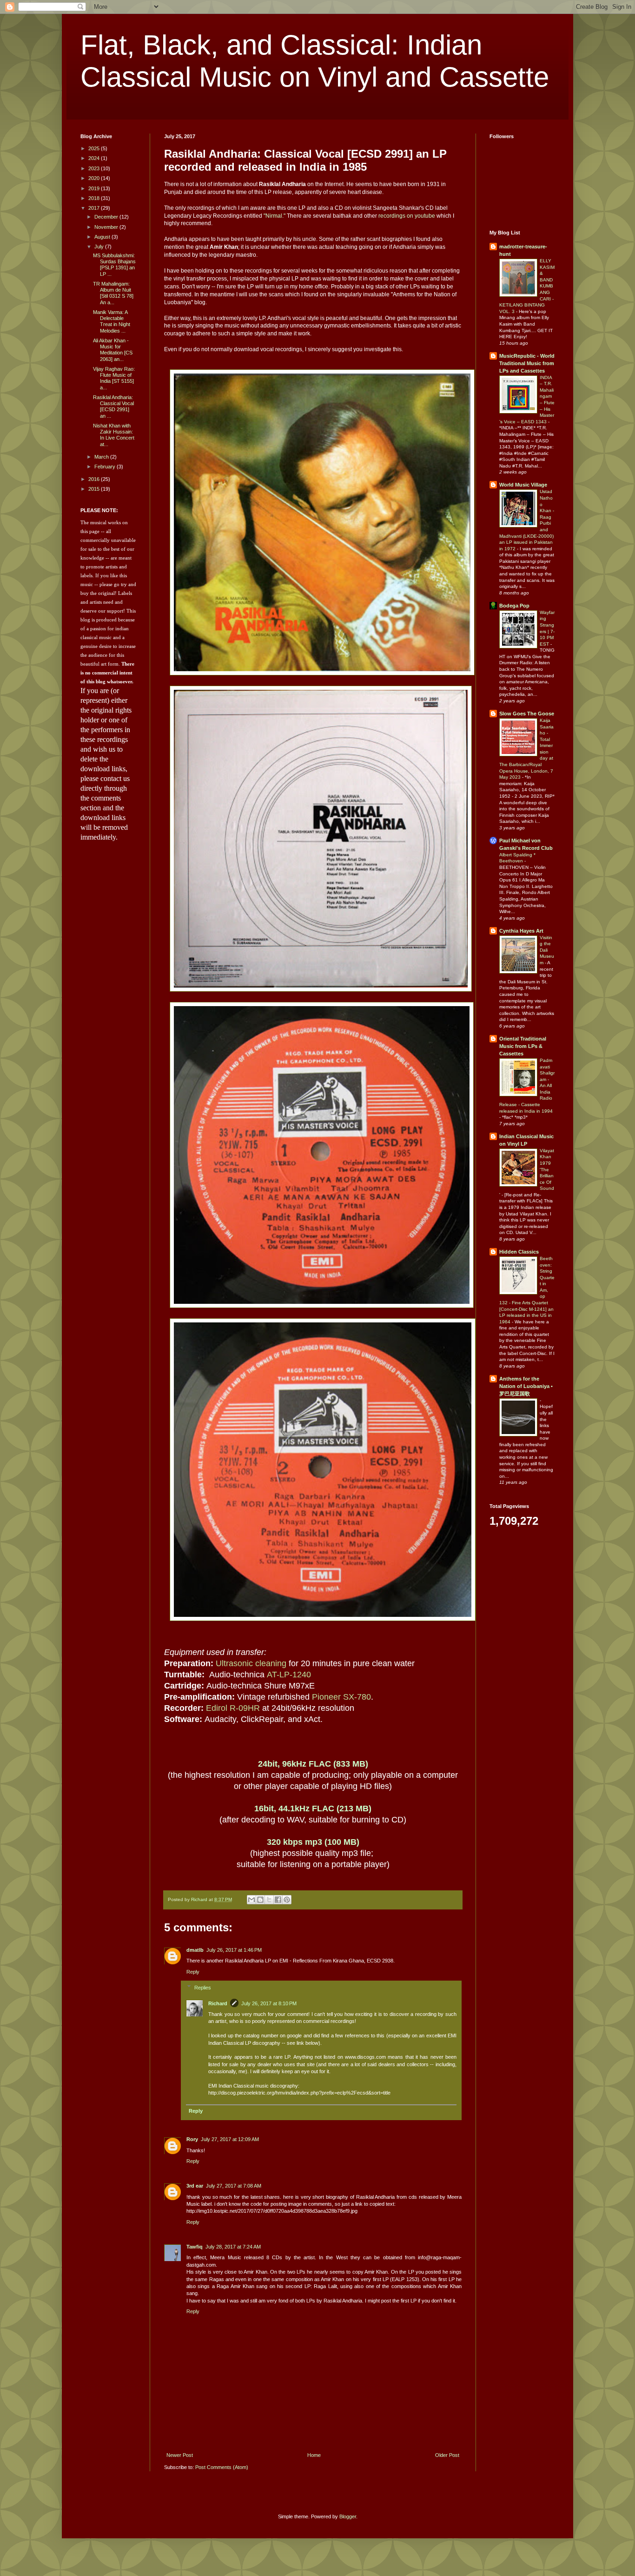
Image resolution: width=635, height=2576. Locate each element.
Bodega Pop (514, 606)
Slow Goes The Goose (527, 714)
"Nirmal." (275, 216)
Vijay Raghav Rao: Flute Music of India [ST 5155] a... (114, 378)
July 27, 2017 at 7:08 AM (234, 2186)
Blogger (348, 2516)
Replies (203, 1987)
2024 (95, 158)
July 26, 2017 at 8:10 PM (269, 2003)
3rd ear (195, 2186)
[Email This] (251, 1900)
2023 (95, 168)
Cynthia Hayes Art (521, 931)
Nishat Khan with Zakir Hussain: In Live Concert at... (114, 435)
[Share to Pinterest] (287, 1900)
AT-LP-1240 (289, 1675)
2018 (95, 198)
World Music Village (523, 485)
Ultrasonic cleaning (251, 1663)
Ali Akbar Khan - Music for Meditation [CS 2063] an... (113, 350)
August (103, 237)
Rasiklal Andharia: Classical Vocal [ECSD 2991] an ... (113, 407)
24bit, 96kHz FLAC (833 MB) (313, 1764)
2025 (95, 148)
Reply (193, 1972)
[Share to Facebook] (278, 1900)
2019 (95, 188)
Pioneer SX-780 (341, 1697)
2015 (95, 489)
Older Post (447, 2455)
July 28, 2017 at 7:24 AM (233, 2247)
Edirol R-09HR (233, 1708)
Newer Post (180, 2455)
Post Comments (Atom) (222, 2467)
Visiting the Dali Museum (547, 950)
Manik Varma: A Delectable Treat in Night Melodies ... (112, 321)
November (107, 227)
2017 (95, 208)
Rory (192, 2139)
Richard (218, 2003)
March (102, 457)
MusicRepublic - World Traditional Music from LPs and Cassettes (527, 363)
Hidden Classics (519, 1252)
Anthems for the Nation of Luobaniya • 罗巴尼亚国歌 (526, 1386)
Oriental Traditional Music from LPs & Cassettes (523, 1046)
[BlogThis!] (260, 1900)
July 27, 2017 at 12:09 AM (230, 2139)
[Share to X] (269, 1900)
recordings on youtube (407, 216)
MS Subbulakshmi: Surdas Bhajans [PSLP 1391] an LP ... (114, 265)
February (106, 467)
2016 (95, 479)
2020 (95, 178)
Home (314, 2455)
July (100, 247)
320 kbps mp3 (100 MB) (313, 1842)
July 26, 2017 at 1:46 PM (234, 1950)
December (107, 217)
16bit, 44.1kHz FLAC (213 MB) (313, 1809)
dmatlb (195, 1950)
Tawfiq (195, 2247)
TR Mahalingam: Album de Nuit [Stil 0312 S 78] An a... (113, 293)
